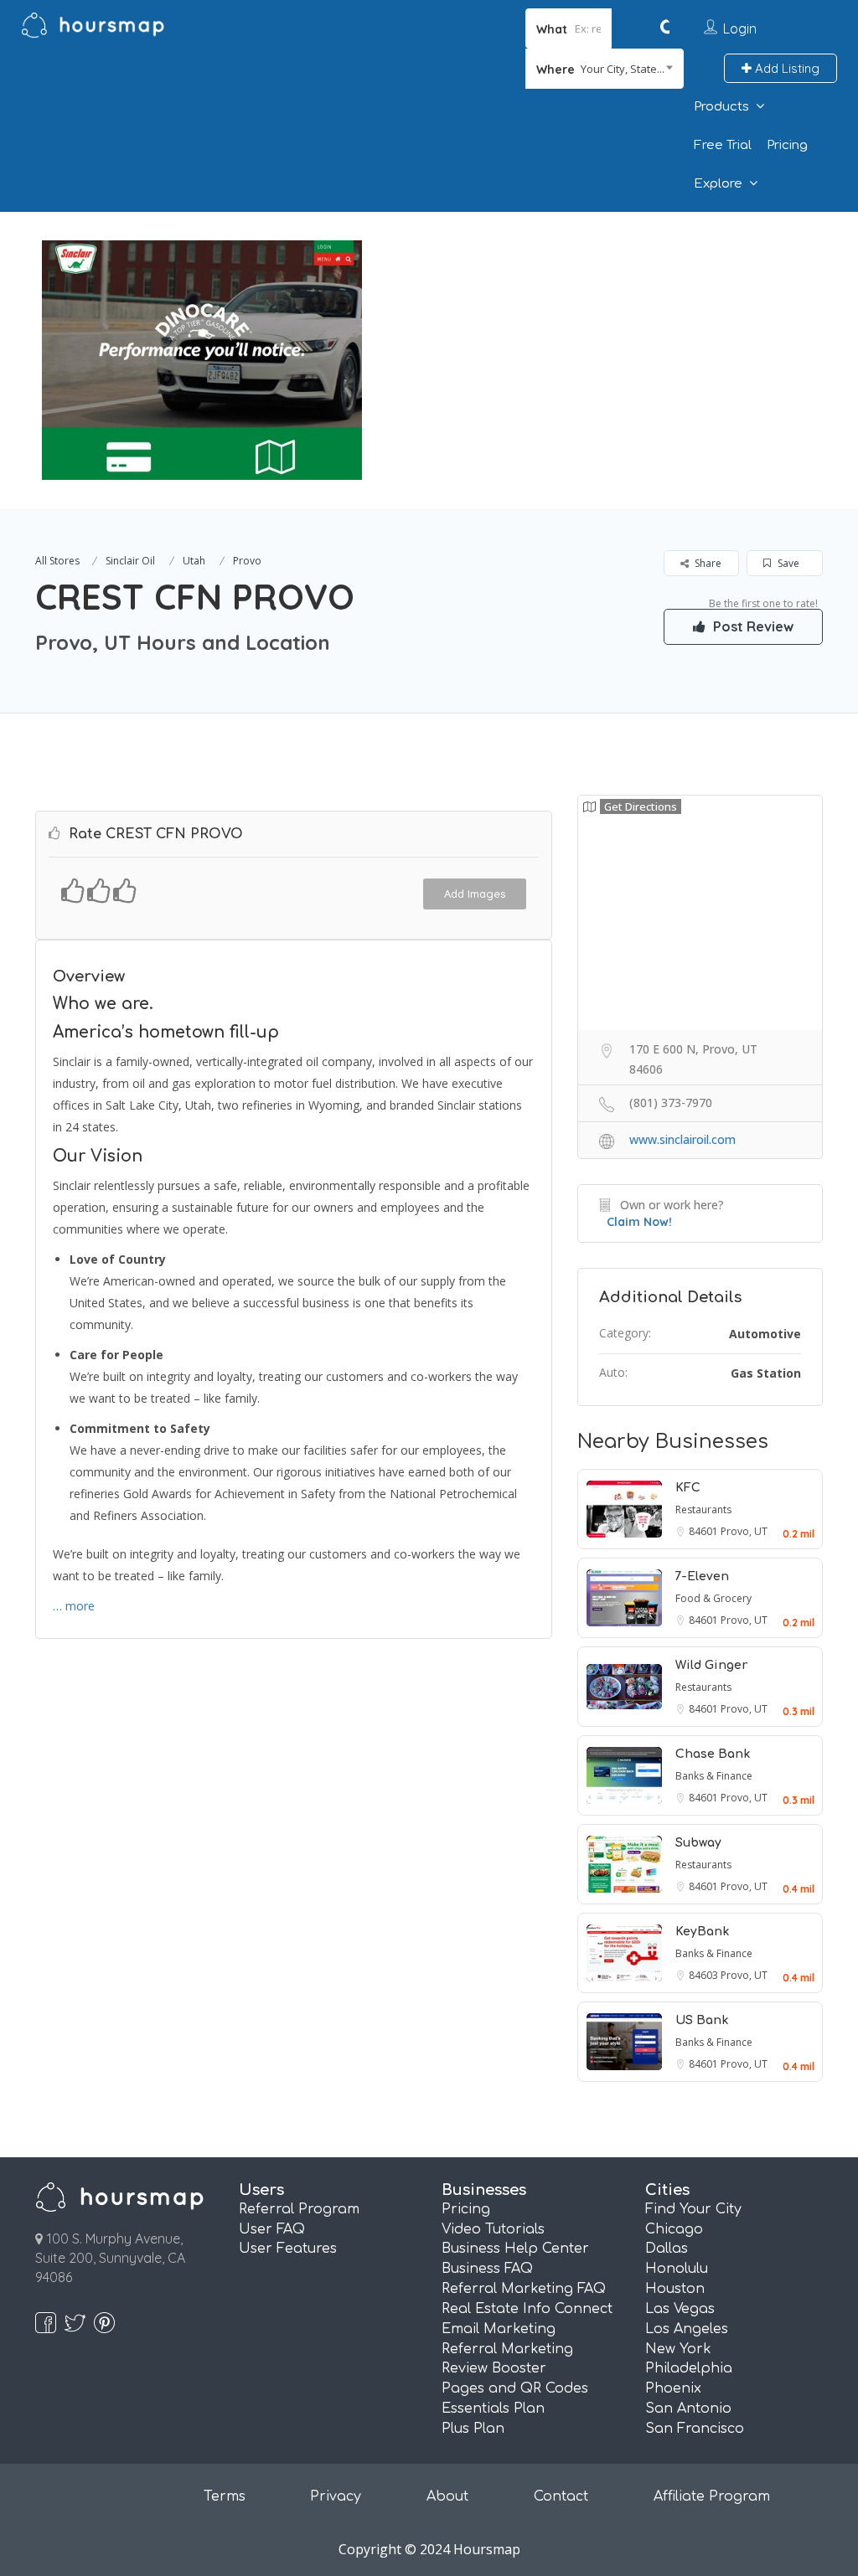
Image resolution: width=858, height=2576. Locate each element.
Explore (718, 184)
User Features (288, 2249)
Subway (698, 1843)
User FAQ (272, 2229)
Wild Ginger (711, 1665)
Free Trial (723, 145)
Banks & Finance (714, 1776)
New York (678, 2349)
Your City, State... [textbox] (623, 69)
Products (721, 107)
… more (74, 1606)
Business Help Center (515, 2249)
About (447, 2496)
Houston (675, 2289)
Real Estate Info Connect (527, 2309)
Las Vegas (680, 2309)
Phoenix (673, 2388)
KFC (688, 1488)
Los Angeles (687, 2329)
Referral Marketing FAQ (524, 2289)
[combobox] (605, 69)
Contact (561, 2496)
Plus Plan (473, 2429)
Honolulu (677, 2269)
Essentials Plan (493, 2409)
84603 (705, 1975)
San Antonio (688, 2409)
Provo (247, 561)
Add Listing (786, 68)
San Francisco (695, 2429)
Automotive (765, 1334)
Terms (225, 2496)
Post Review (752, 626)
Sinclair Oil (130, 561)
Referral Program (299, 2209)
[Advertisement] (606, 329)
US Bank (702, 2020)
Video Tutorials (493, 2229)
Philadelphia (689, 2368)
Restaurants (703, 1510)
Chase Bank (713, 1754)
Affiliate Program (712, 2496)
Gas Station (766, 1373)
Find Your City (693, 2209)
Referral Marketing (507, 2349)
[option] (202, 360)
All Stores (57, 561)
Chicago (674, 2229)
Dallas (667, 2249)
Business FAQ (487, 2269)
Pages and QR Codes (515, 2388)
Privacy (336, 2496)
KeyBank (702, 1932)
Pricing (787, 145)
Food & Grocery (713, 1598)
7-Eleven (702, 1577)
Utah (194, 561)
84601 (705, 1531)
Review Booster (494, 2368)
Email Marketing (499, 2329)
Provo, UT (744, 1531)
